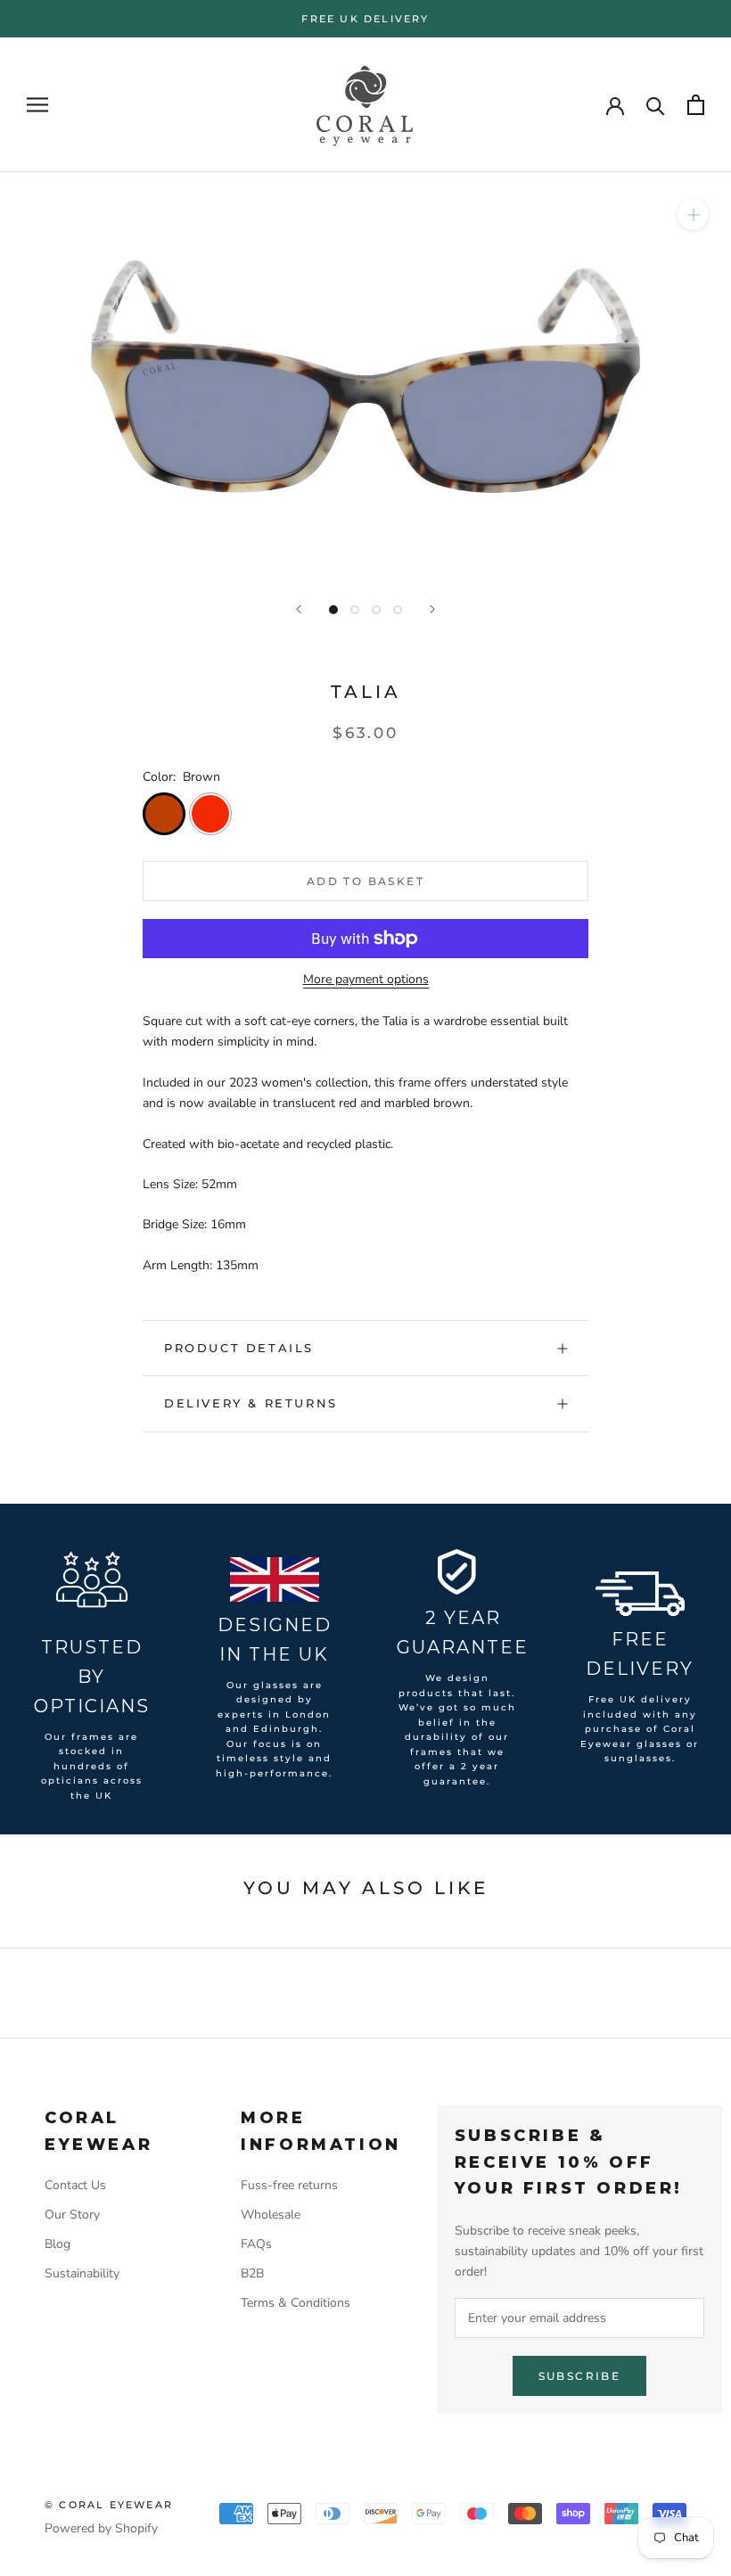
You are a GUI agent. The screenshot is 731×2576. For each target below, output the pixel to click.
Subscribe (580, 2376)
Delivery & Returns (251, 1403)
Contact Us (75, 2185)
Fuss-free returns (289, 2185)
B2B (252, 2273)
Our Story (72, 2215)
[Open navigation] (37, 105)
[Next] (432, 609)
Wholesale (271, 2215)
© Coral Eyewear (109, 2505)
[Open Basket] (696, 105)
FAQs (256, 2244)
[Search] (656, 105)
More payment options (366, 979)
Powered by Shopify (101, 2528)
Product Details (239, 1348)
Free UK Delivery (365, 19)
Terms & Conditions (296, 2303)
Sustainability (82, 2273)
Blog (57, 2244)
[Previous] (299, 609)
